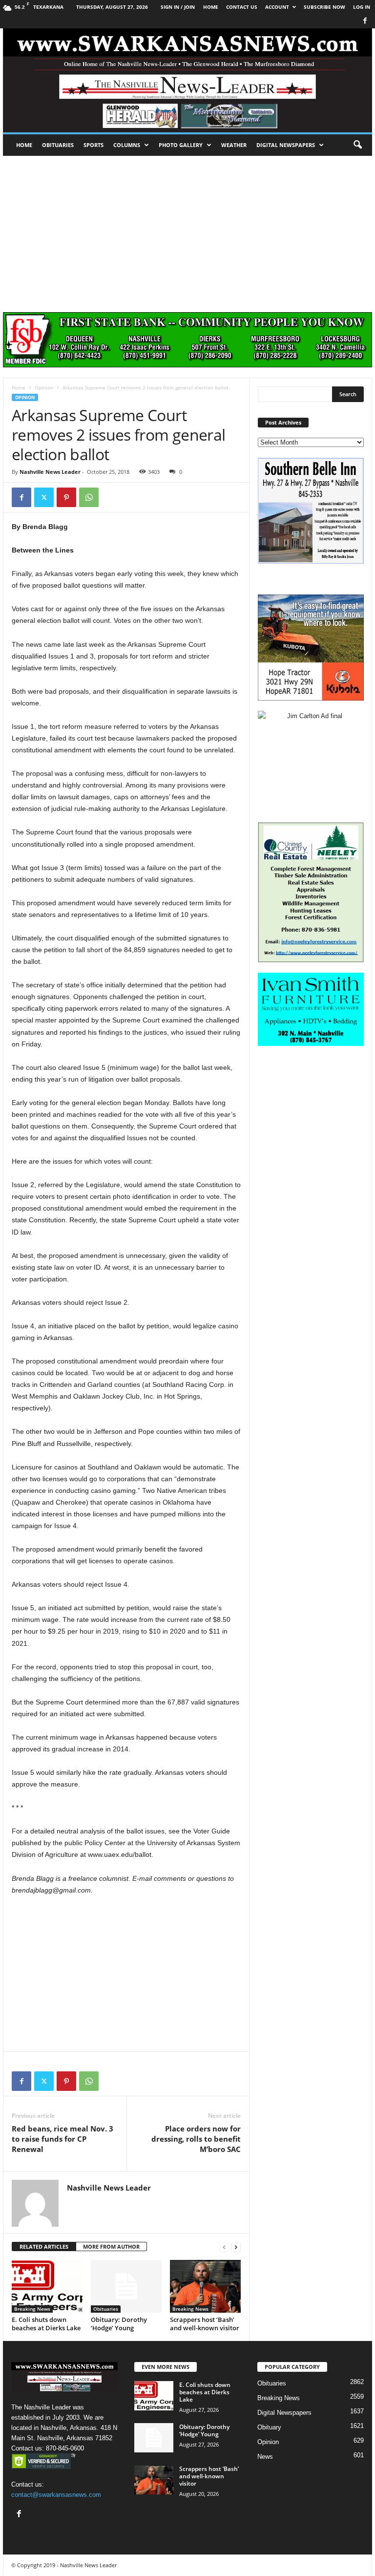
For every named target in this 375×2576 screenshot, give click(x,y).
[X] (44, 497)
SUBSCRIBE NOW (324, 7)
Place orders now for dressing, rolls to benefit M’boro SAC (196, 2139)
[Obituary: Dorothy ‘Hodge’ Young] (126, 2286)
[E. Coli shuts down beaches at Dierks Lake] (47, 2286)
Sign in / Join (178, 7)
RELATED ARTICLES (44, 2246)
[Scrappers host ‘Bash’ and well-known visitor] (205, 2286)
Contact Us (242, 7)
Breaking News (32, 2309)
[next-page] (236, 2247)
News (265, 2457)
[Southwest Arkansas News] (187, 80)
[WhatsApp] (89, 497)
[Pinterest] (66, 497)
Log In (362, 7)
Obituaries (58, 145)
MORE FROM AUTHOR (111, 2246)
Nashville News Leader (50, 472)
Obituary (269, 2427)
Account (277, 7)
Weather (234, 145)
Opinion (44, 387)
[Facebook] (365, 21)
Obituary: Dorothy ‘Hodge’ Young (119, 2324)
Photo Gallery (181, 145)
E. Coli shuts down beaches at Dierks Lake (46, 2324)
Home (24, 145)
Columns (127, 145)
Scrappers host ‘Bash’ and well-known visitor (205, 2324)
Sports (94, 145)
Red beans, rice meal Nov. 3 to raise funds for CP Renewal (62, 2139)
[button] (357, 145)
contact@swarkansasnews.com (56, 2495)
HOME (211, 7)
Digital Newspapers (286, 145)
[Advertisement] (187, 229)
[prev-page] (224, 2247)
